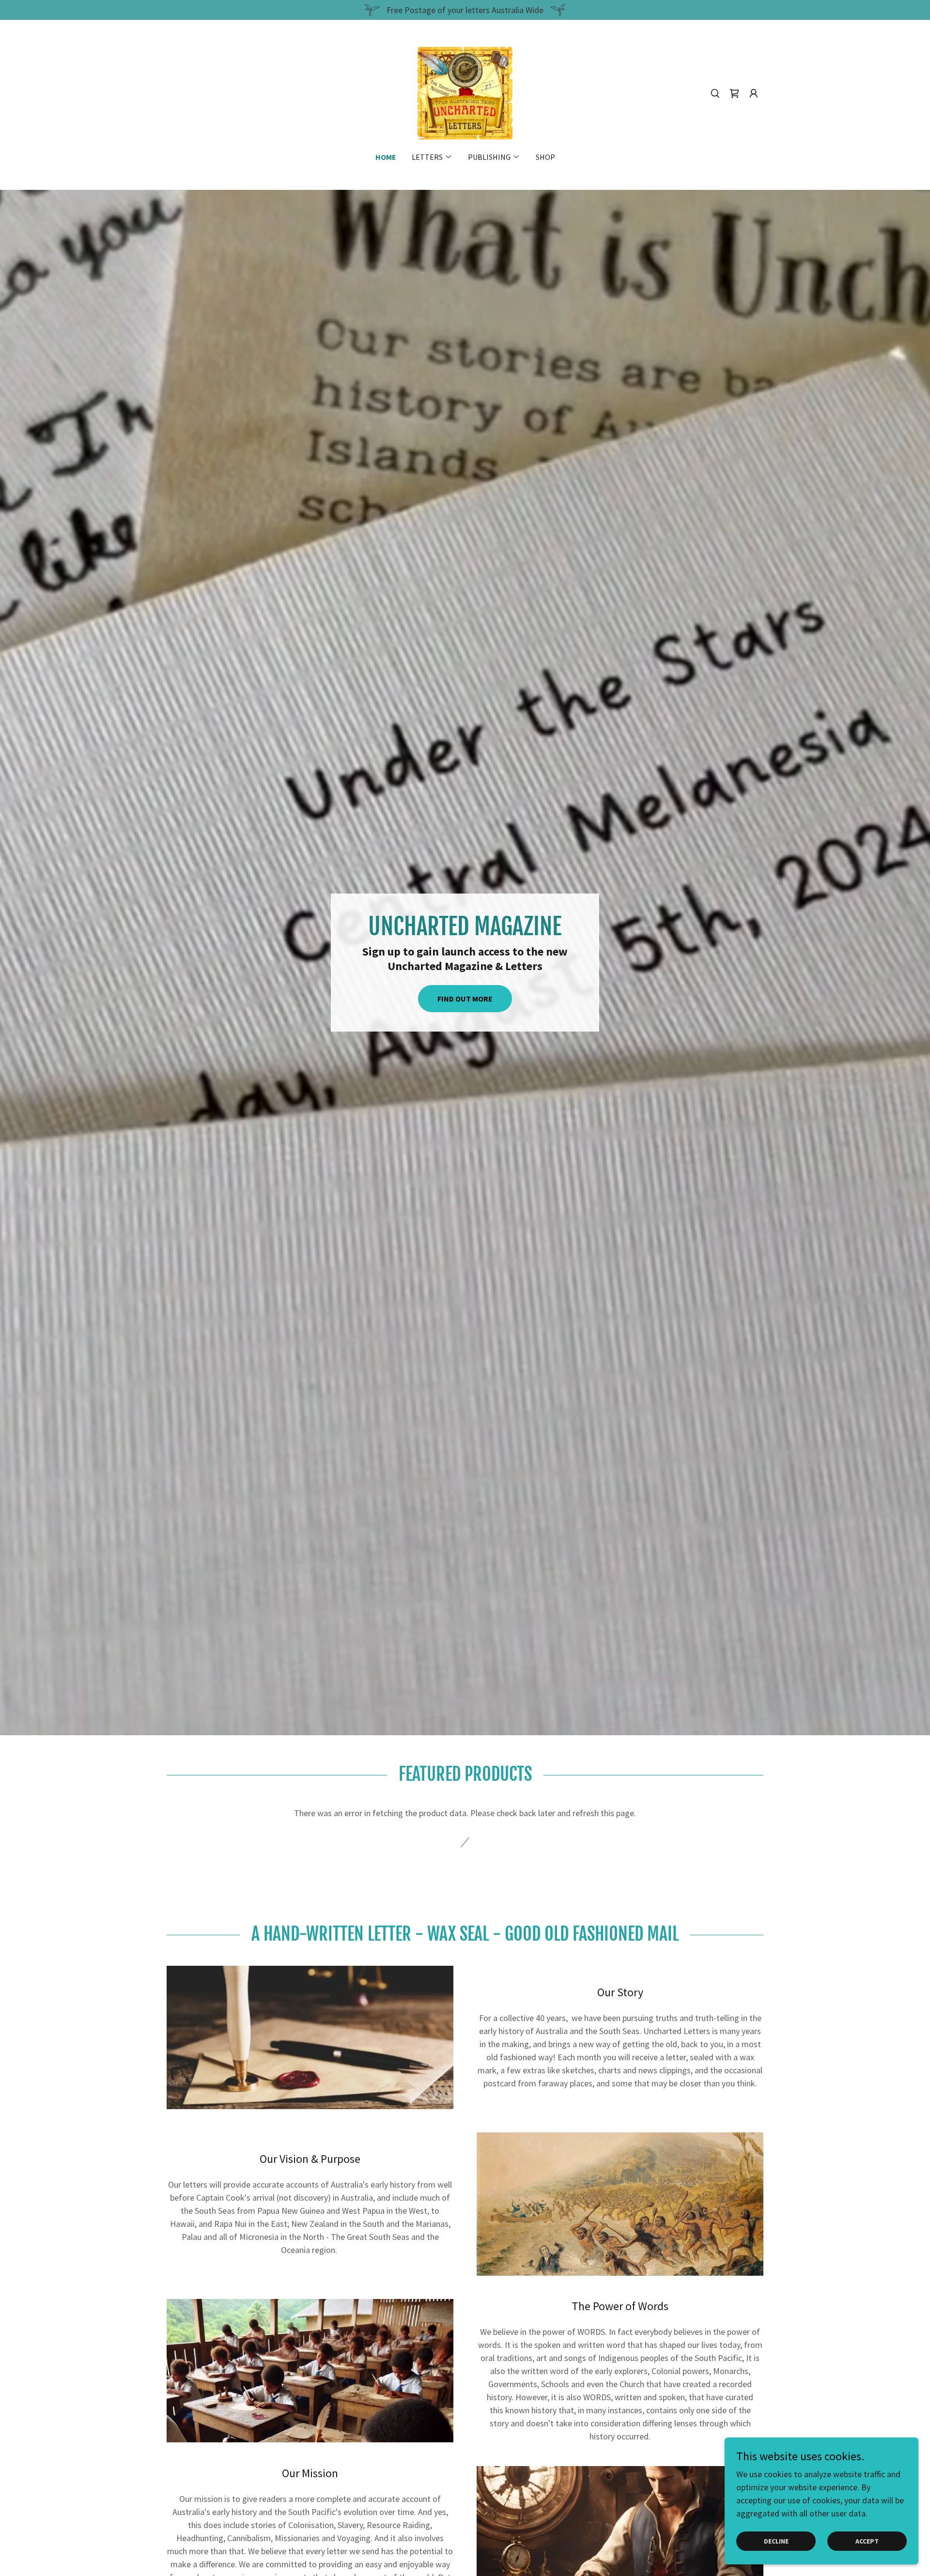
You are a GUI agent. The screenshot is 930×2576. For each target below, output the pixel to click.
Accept (867, 2541)
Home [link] (386, 157)
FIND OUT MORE (465, 999)
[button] (734, 93)
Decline (776, 2541)
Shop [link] (545, 157)
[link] (465, 92)
